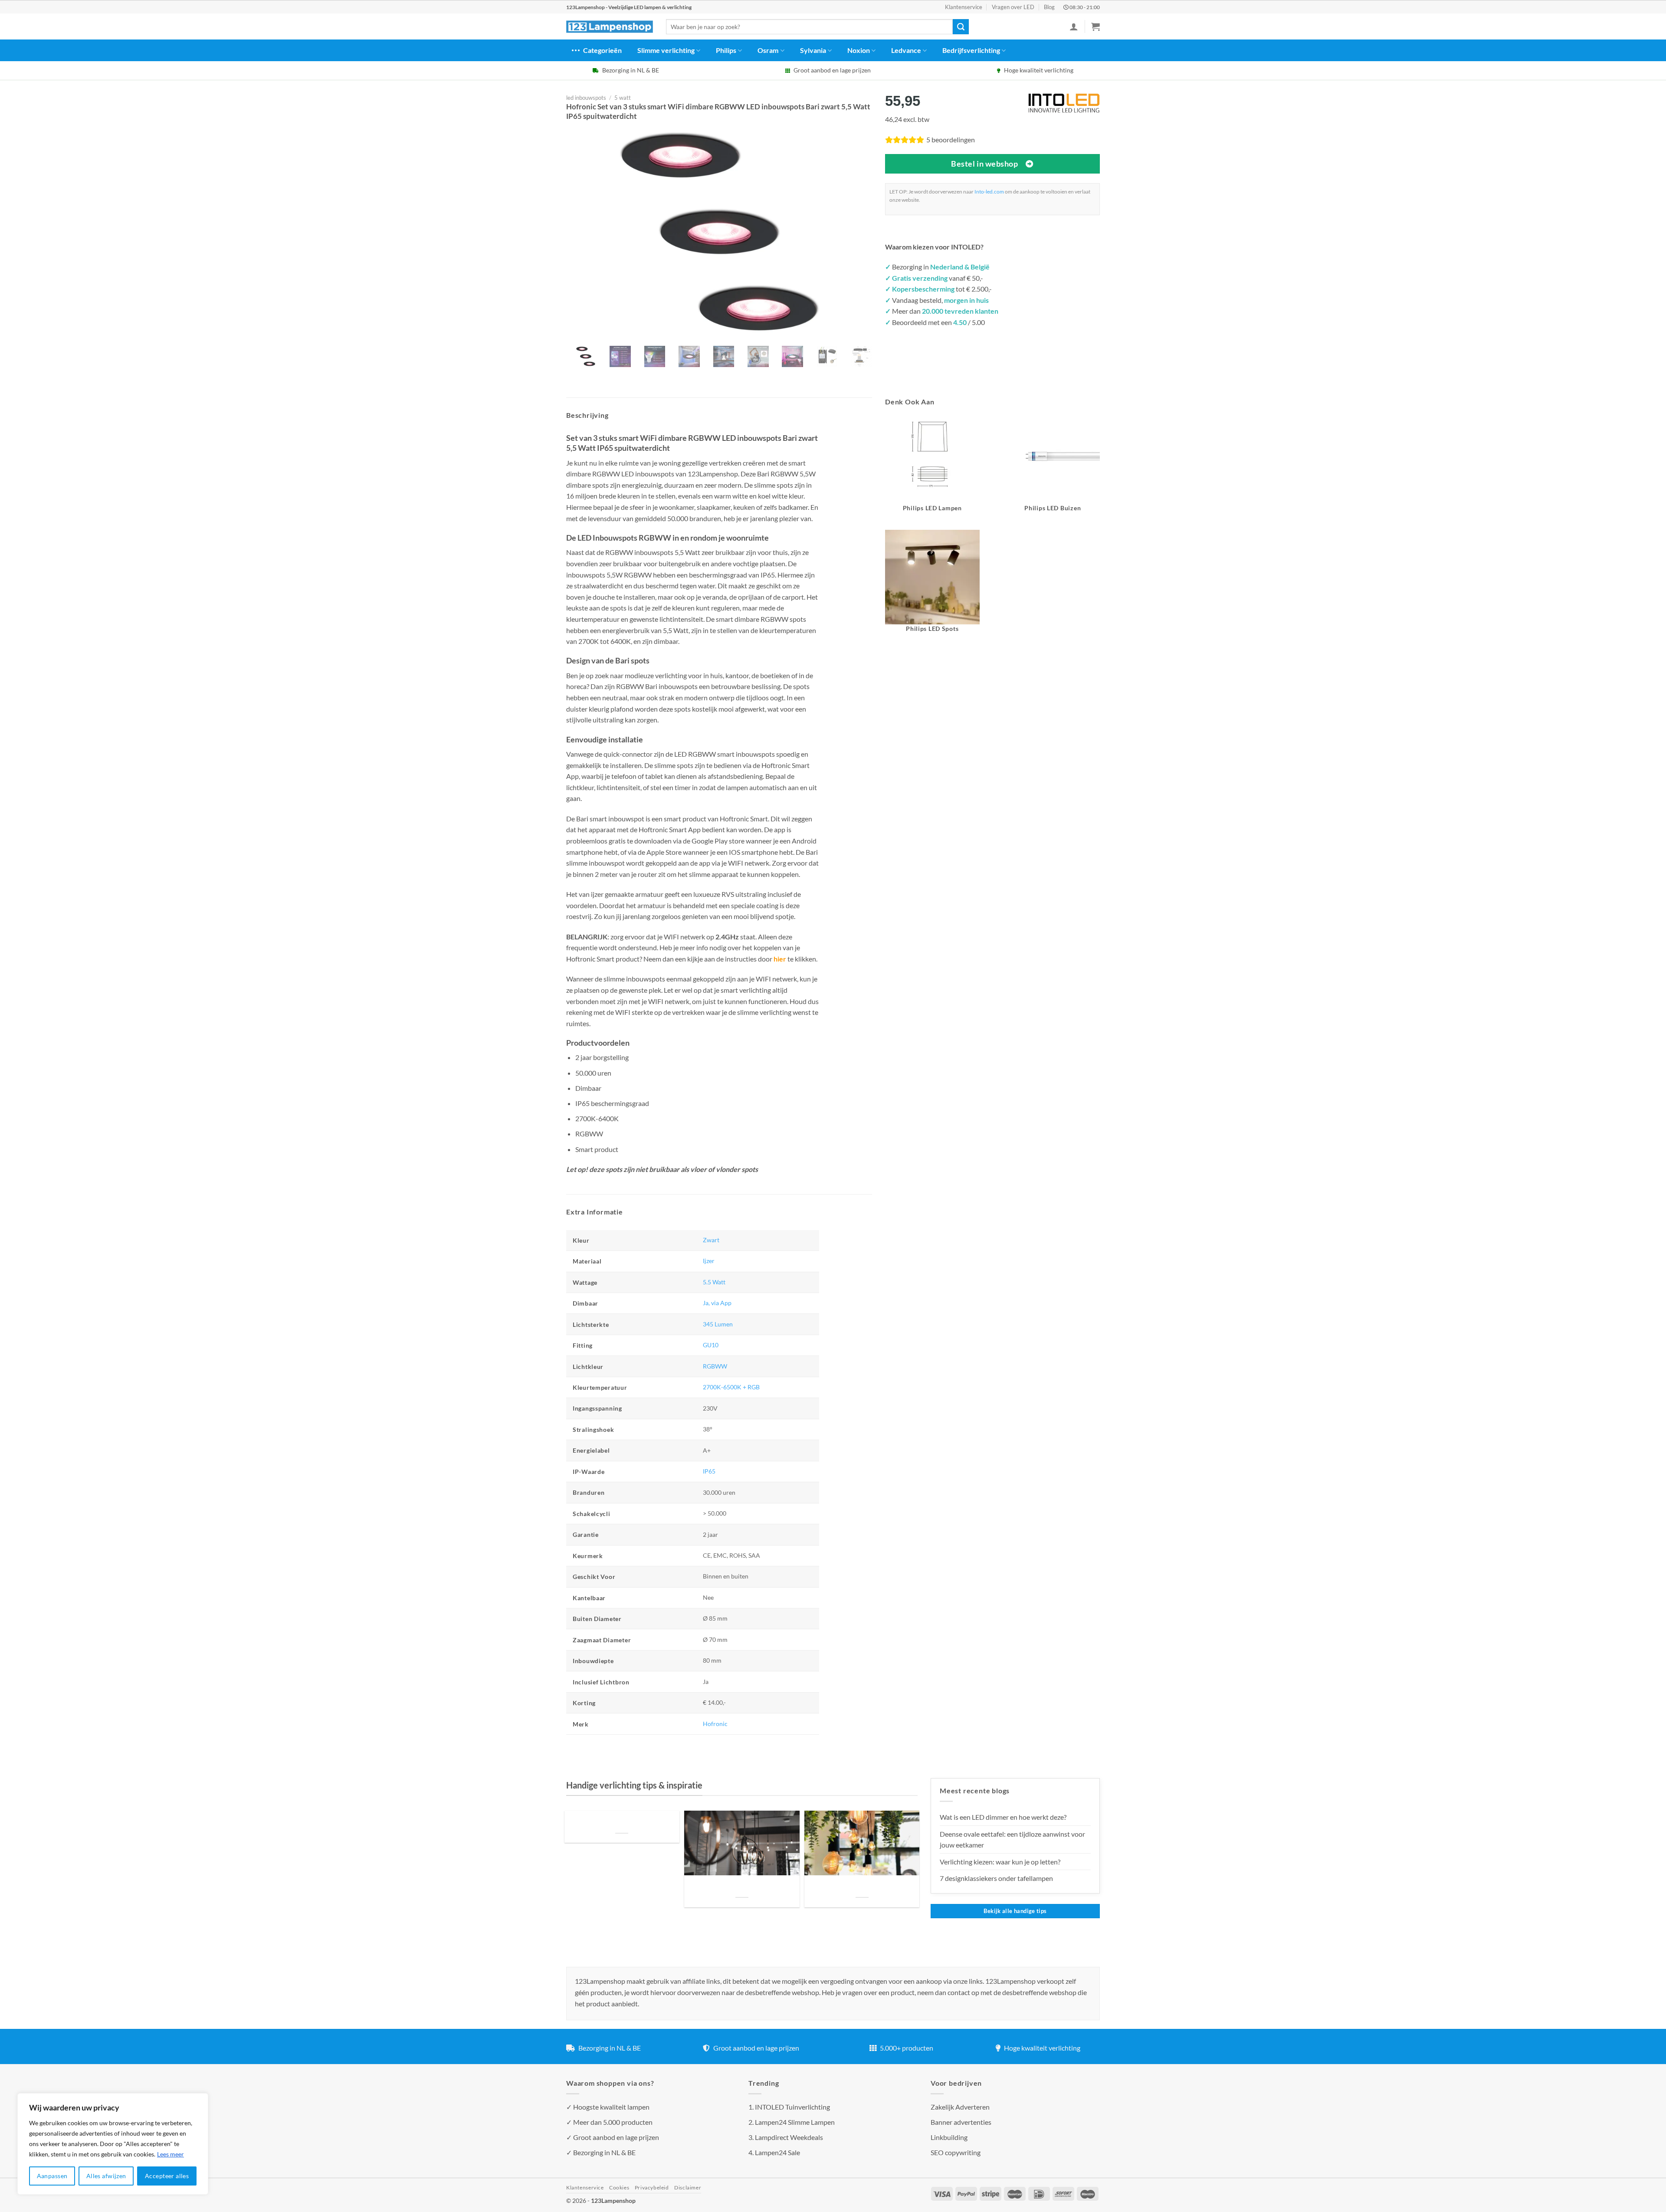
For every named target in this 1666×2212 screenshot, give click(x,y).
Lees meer (171, 2154)
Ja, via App (717, 1303)
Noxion (859, 50)
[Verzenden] (961, 27)
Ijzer (709, 1261)
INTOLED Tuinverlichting (792, 2107)
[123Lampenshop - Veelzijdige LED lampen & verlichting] (610, 27)
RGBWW (715, 1366)
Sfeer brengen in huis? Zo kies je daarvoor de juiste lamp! (742, 1887)
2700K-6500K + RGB (731, 1387)
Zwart (711, 1240)
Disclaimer (688, 2187)
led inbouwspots (586, 98)
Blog (1049, 7)
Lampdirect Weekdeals (789, 2137)
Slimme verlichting (666, 50)
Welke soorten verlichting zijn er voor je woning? (862, 1887)
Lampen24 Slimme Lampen (795, 2122)
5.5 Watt (714, 1282)
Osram (768, 50)
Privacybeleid (652, 2187)
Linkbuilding (949, 2137)
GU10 (711, 1345)
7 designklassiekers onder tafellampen (997, 1878)
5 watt (623, 98)
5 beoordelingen (951, 139)
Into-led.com (989, 192)
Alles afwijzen (106, 2176)
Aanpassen (52, 2176)
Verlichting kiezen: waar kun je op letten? (1000, 1862)
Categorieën (602, 50)
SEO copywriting (956, 2152)
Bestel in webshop (984, 164)
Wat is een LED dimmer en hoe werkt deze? (1003, 1817)
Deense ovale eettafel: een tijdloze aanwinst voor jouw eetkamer (1012, 1840)
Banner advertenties (961, 2122)
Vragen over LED (1013, 7)
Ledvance (906, 50)
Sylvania (813, 50)
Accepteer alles (167, 2176)
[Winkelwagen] (1095, 26)
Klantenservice (964, 7)
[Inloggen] (1074, 26)
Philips (726, 50)
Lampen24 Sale (777, 2152)
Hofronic (715, 1724)
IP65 (709, 1471)
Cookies (619, 2187)
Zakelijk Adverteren (960, 2107)
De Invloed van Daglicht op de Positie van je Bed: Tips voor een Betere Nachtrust (622, 1823)
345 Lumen (718, 1324)
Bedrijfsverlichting (971, 50)
